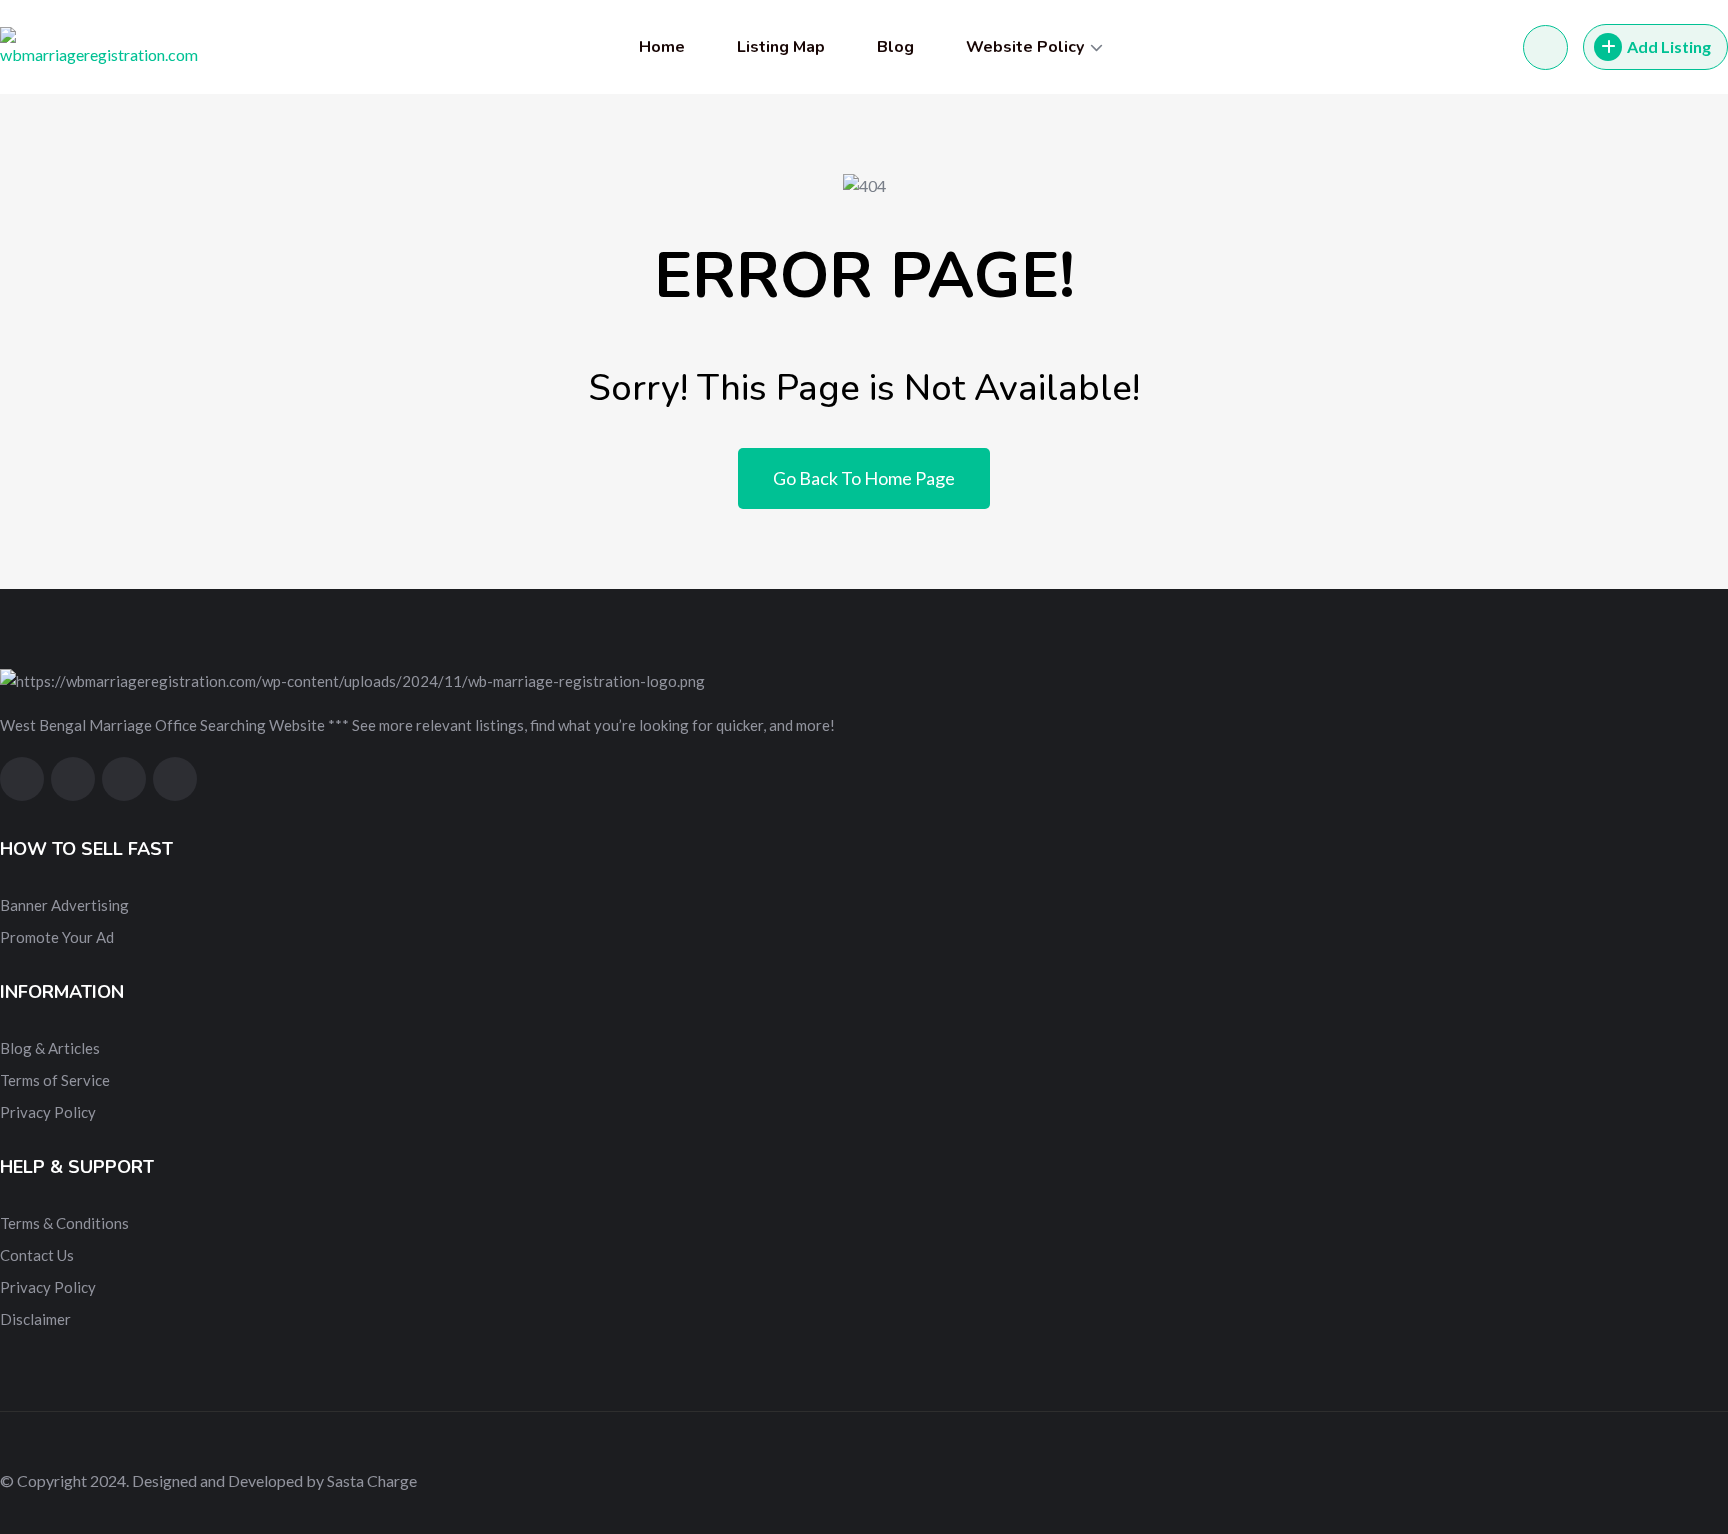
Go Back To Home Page (864, 478)
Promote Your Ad (57, 937)
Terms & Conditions (64, 1223)
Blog (895, 47)
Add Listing (1669, 46)
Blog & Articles (50, 1048)
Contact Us (37, 1255)
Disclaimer (35, 1319)
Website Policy (1025, 47)
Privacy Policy (48, 1112)
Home (662, 47)
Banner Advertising (64, 905)
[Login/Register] (1545, 47)
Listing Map (781, 47)
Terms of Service (55, 1080)
